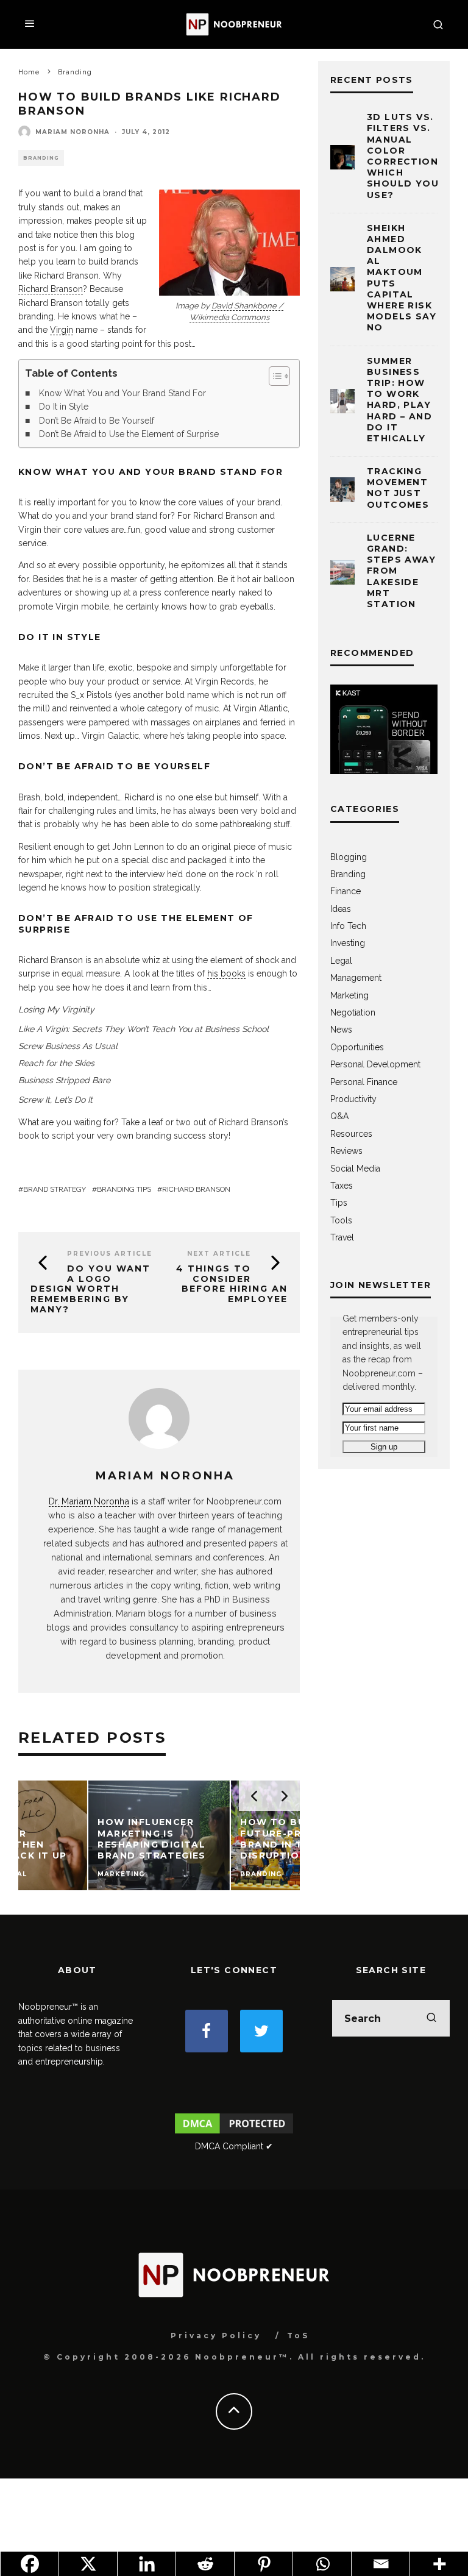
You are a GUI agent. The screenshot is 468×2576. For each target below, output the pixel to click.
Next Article (219, 1254)
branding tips (124, 1189)
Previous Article (110, 1254)
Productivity (353, 1099)
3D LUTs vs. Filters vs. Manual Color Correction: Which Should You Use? (404, 156)
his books (226, 973)
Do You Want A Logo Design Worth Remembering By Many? (90, 1289)
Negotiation (353, 1012)
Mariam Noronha (73, 132)
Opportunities (357, 1047)
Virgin (62, 330)
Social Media (355, 1169)
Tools (341, 1220)
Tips (339, 1203)
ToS (298, 2336)
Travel (342, 1237)
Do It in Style (64, 407)
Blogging (349, 857)
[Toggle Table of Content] (273, 376)
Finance (346, 891)
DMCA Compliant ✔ (234, 2146)
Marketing (349, 995)
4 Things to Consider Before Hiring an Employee (232, 1284)
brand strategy (55, 1189)
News (341, 1030)
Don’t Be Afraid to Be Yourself (97, 421)
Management (356, 978)
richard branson (196, 1189)
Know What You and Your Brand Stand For (122, 393)
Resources (351, 1134)
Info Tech (348, 926)
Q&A (339, 1116)
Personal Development (375, 1064)
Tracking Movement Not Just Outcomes (398, 488)
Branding (41, 158)
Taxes (342, 1186)
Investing (348, 943)
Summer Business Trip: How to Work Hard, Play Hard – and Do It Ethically (399, 400)
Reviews (346, 1151)
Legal (341, 961)
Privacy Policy (216, 2336)
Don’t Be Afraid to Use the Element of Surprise (129, 434)
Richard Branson (51, 289)
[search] (431, 2018)
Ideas (341, 909)
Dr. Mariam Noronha (89, 1501)
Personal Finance (364, 1082)
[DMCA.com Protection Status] (234, 2133)
